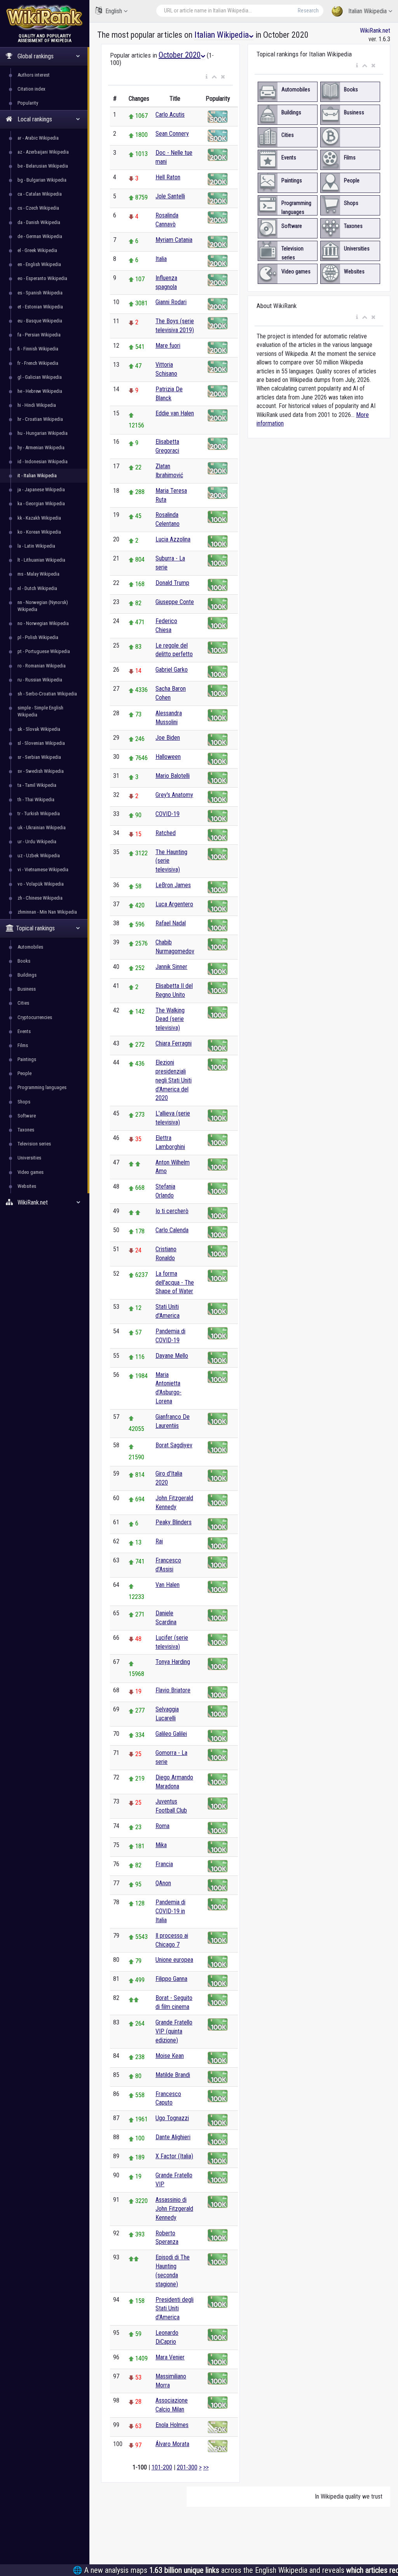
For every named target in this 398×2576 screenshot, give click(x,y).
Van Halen (168, 1585)
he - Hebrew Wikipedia (40, 391)
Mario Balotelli (173, 776)
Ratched (166, 833)
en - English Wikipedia (39, 264)
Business (27, 989)
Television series (34, 1144)
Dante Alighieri (173, 2137)
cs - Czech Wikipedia (38, 208)
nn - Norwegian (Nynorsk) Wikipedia (43, 606)
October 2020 (180, 55)
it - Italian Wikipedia (37, 475)
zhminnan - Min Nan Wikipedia (47, 912)
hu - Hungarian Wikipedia (43, 433)
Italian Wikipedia (367, 11)
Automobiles (30, 947)
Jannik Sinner (171, 967)
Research (308, 11)
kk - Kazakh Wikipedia (39, 518)
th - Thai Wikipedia (36, 799)
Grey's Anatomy (174, 795)
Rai (159, 1541)
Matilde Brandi (173, 2075)
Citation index (31, 89)
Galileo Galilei (171, 1734)
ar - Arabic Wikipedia (38, 138)
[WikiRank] (45, 17)
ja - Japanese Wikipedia (41, 489)
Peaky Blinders (174, 1522)
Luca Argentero (174, 904)
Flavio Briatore (173, 1690)
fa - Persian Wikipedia (39, 335)
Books (24, 961)
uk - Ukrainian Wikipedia (42, 827)
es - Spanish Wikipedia (40, 293)
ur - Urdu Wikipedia (37, 841)
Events (24, 1031)
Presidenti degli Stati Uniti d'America (175, 2309)
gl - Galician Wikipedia (40, 377)
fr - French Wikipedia (38, 363)
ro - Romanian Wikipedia (42, 666)
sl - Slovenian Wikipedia (41, 743)
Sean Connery (172, 134)
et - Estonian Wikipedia (40, 307)
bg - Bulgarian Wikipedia (42, 180)
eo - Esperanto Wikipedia (42, 278)
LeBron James (173, 885)
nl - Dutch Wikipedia (37, 588)
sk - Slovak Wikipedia (39, 729)
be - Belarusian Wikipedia (43, 166)
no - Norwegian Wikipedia (43, 623)
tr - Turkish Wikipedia (39, 813)
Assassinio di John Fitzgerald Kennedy (174, 2209)
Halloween (168, 757)
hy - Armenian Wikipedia (41, 447)
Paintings (27, 1059)
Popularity (28, 103)
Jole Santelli (170, 196)
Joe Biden (168, 738)
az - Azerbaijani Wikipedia (43, 152)
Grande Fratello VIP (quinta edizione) (174, 2031)
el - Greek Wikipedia (37, 250)
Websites (27, 1186)
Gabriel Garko (172, 670)
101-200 (162, 2467)
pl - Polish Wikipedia (38, 637)
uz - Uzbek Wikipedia (39, 855)
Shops (24, 1102)
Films (23, 1045)
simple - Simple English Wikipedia (40, 711)
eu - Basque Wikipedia (40, 321)
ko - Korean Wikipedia (39, 532)
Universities (29, 1158)
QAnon (163, 1883)
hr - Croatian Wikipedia (40, 419)
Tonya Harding (173, 1662)
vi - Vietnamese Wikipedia (43, 869)
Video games (31, 1172)
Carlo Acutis (170, 115)
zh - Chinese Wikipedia (40, 898)
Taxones (26, 1130)
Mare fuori (168, 346)
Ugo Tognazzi (172, 2118)
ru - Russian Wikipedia (40, 680)
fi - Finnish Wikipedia (38, 349)
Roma (162, 1826)
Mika (161, 1845)
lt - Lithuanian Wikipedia (41, 560)
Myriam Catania (174, 240)
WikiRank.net (375, 31)
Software (27, 1116)
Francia (164, 1864)
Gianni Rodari (171, 302)
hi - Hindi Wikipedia (37, 405)
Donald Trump (172, 583)
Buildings (27, 975)
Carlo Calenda (172, 1230)
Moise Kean (170, 2056)
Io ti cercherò (172, 1211)
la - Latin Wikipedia (36, 546)
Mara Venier (170, 2357)
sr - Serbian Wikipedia (39, 757)
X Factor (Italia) (174, 2156)
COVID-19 (168, 814)
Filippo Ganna (171, 1979)
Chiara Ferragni (174, 1043)
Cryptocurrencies (35, 1017)
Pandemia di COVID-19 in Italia (170, 1911)
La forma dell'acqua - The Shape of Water (175, 1283)
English (114, 11)
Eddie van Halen (175, 413)
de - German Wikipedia (40, 236)
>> (206, 2467)
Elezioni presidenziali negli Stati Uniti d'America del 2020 (174, 1080)
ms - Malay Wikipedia (38, 574)
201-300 (187, 2467)
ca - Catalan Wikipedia (40, 194)
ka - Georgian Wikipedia (41, 503)
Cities (23, 1003)
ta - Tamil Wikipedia (37, 785)
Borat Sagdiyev (174, 1445)
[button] (207, 77)
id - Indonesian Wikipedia (43, 461)
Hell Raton (168, 177)
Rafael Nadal (171, 923)
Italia (161, 259)
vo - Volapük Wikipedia (41, 884)
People (24, 1073)
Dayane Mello (172, 1356)
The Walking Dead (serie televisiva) (170, 1019)
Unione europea (174, 1960)
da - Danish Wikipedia (39, 222)
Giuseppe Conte (175, 602)
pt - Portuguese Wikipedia (44, 651)
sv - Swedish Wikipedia (41, 771)
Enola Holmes (172, 2425)
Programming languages (42, 1087)
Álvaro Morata (172, 2444)
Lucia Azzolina (173, 539)
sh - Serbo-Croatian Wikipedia (47, 694)
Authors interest (34, 75)
